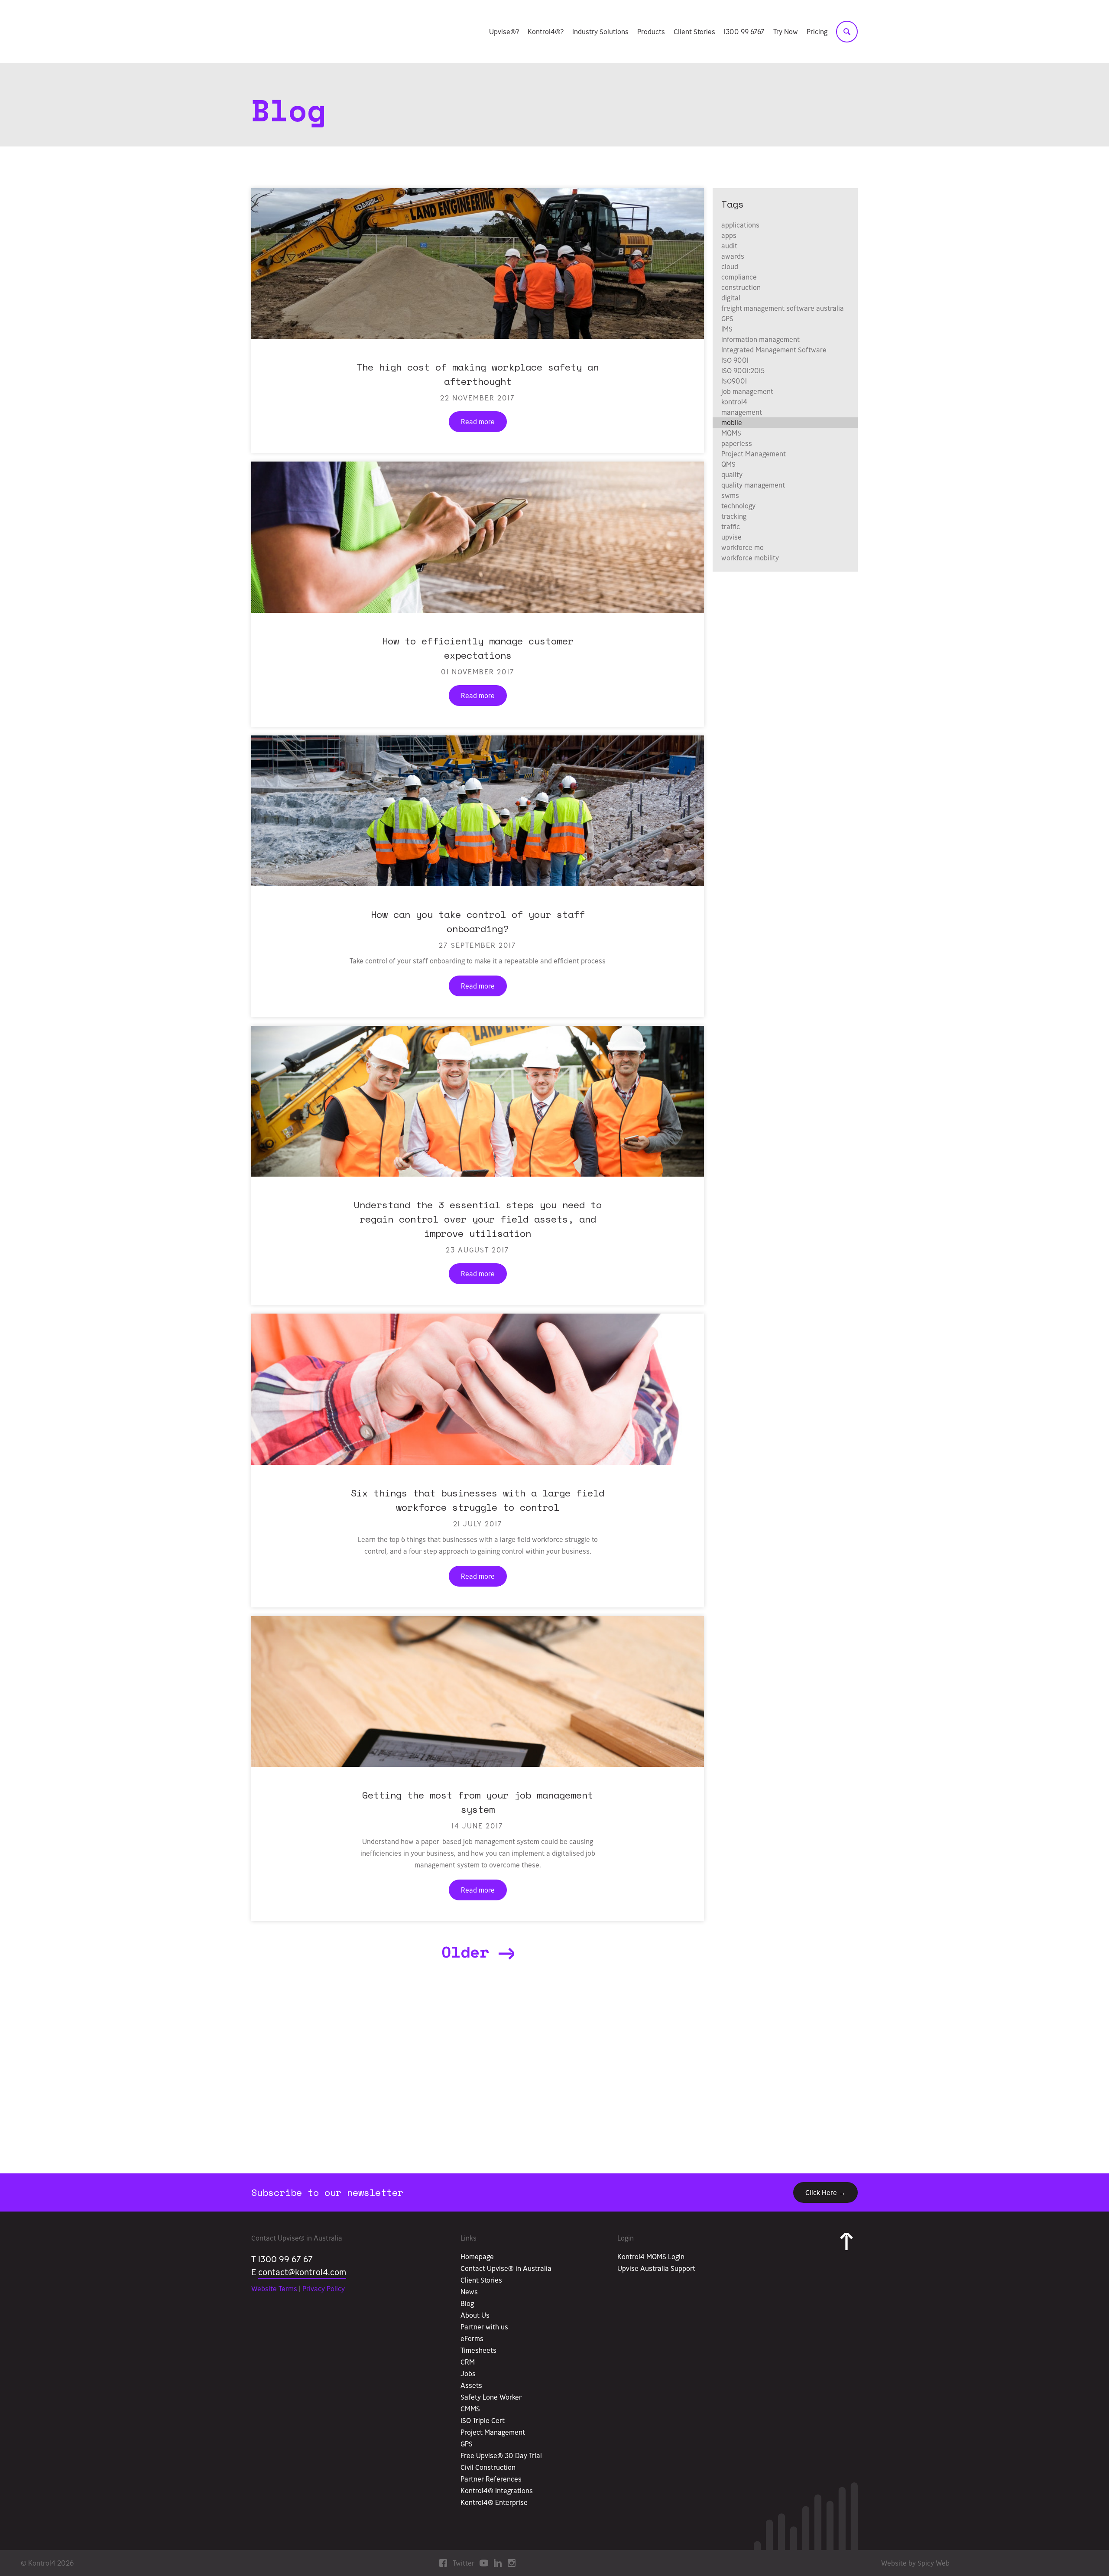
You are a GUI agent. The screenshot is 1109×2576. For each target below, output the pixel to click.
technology (738, 506)
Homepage (477, 2257)
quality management (753, 485)
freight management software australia (783, 308)
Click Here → (825, 2192)
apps (729, 235)
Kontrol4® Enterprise (494, 2502)
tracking (734, 516)
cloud (730, 267)
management (742, 412)
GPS (727, 319)
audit (729, 246)
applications (740, 225)
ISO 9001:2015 (743, 371)
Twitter (464, 2563)
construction (741, 287)
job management (747, 391)
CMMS (470, 2409)
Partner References (491, 2479)
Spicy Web (934, 2563)
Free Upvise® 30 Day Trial (501, 2456)
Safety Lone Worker (491, 2397)
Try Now (786, 32)
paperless (737, 443)
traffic (731, 527)
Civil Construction (488, 2467)
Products (651, 32)
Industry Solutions (600, 32)
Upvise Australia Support (656, 2268)
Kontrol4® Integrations (497, 2491)
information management (760, 339)
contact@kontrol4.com (302, 2272)
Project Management (754, 454)
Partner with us (484, 2327)
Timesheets (478, 2350)
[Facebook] (443, 2562)
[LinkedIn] (498, 2562)
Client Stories (694, 32)
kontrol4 (734, 402)
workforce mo (743, 547)
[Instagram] (512, 2562)
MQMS (731, 433)
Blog (467, 2303)
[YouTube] (484, 2562)
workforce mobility (750, 558)
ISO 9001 (735, 360)
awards (733, 256)
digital (731, 298)
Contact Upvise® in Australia (506, 2268)
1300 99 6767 (744, 32)
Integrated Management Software (774, 350)
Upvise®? (504, 32)
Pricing (817, 32)
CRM (468, 2362)
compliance (739, 277)
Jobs (468, 2374)
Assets (471, 2385)
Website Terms (274, 2289)
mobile (732, 423)
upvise (731, 537)
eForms (472, 2339)
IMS (727, 329)
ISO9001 (734, 381)
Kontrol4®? (546, 32)
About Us (475, 2315)
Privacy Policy (324, 2289)
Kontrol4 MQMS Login (651, 2257)
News (469, 2292)
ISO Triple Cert (483, 2420)
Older (470, 1952)
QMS (728, 464)
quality (732, 475)
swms (730, 495)
